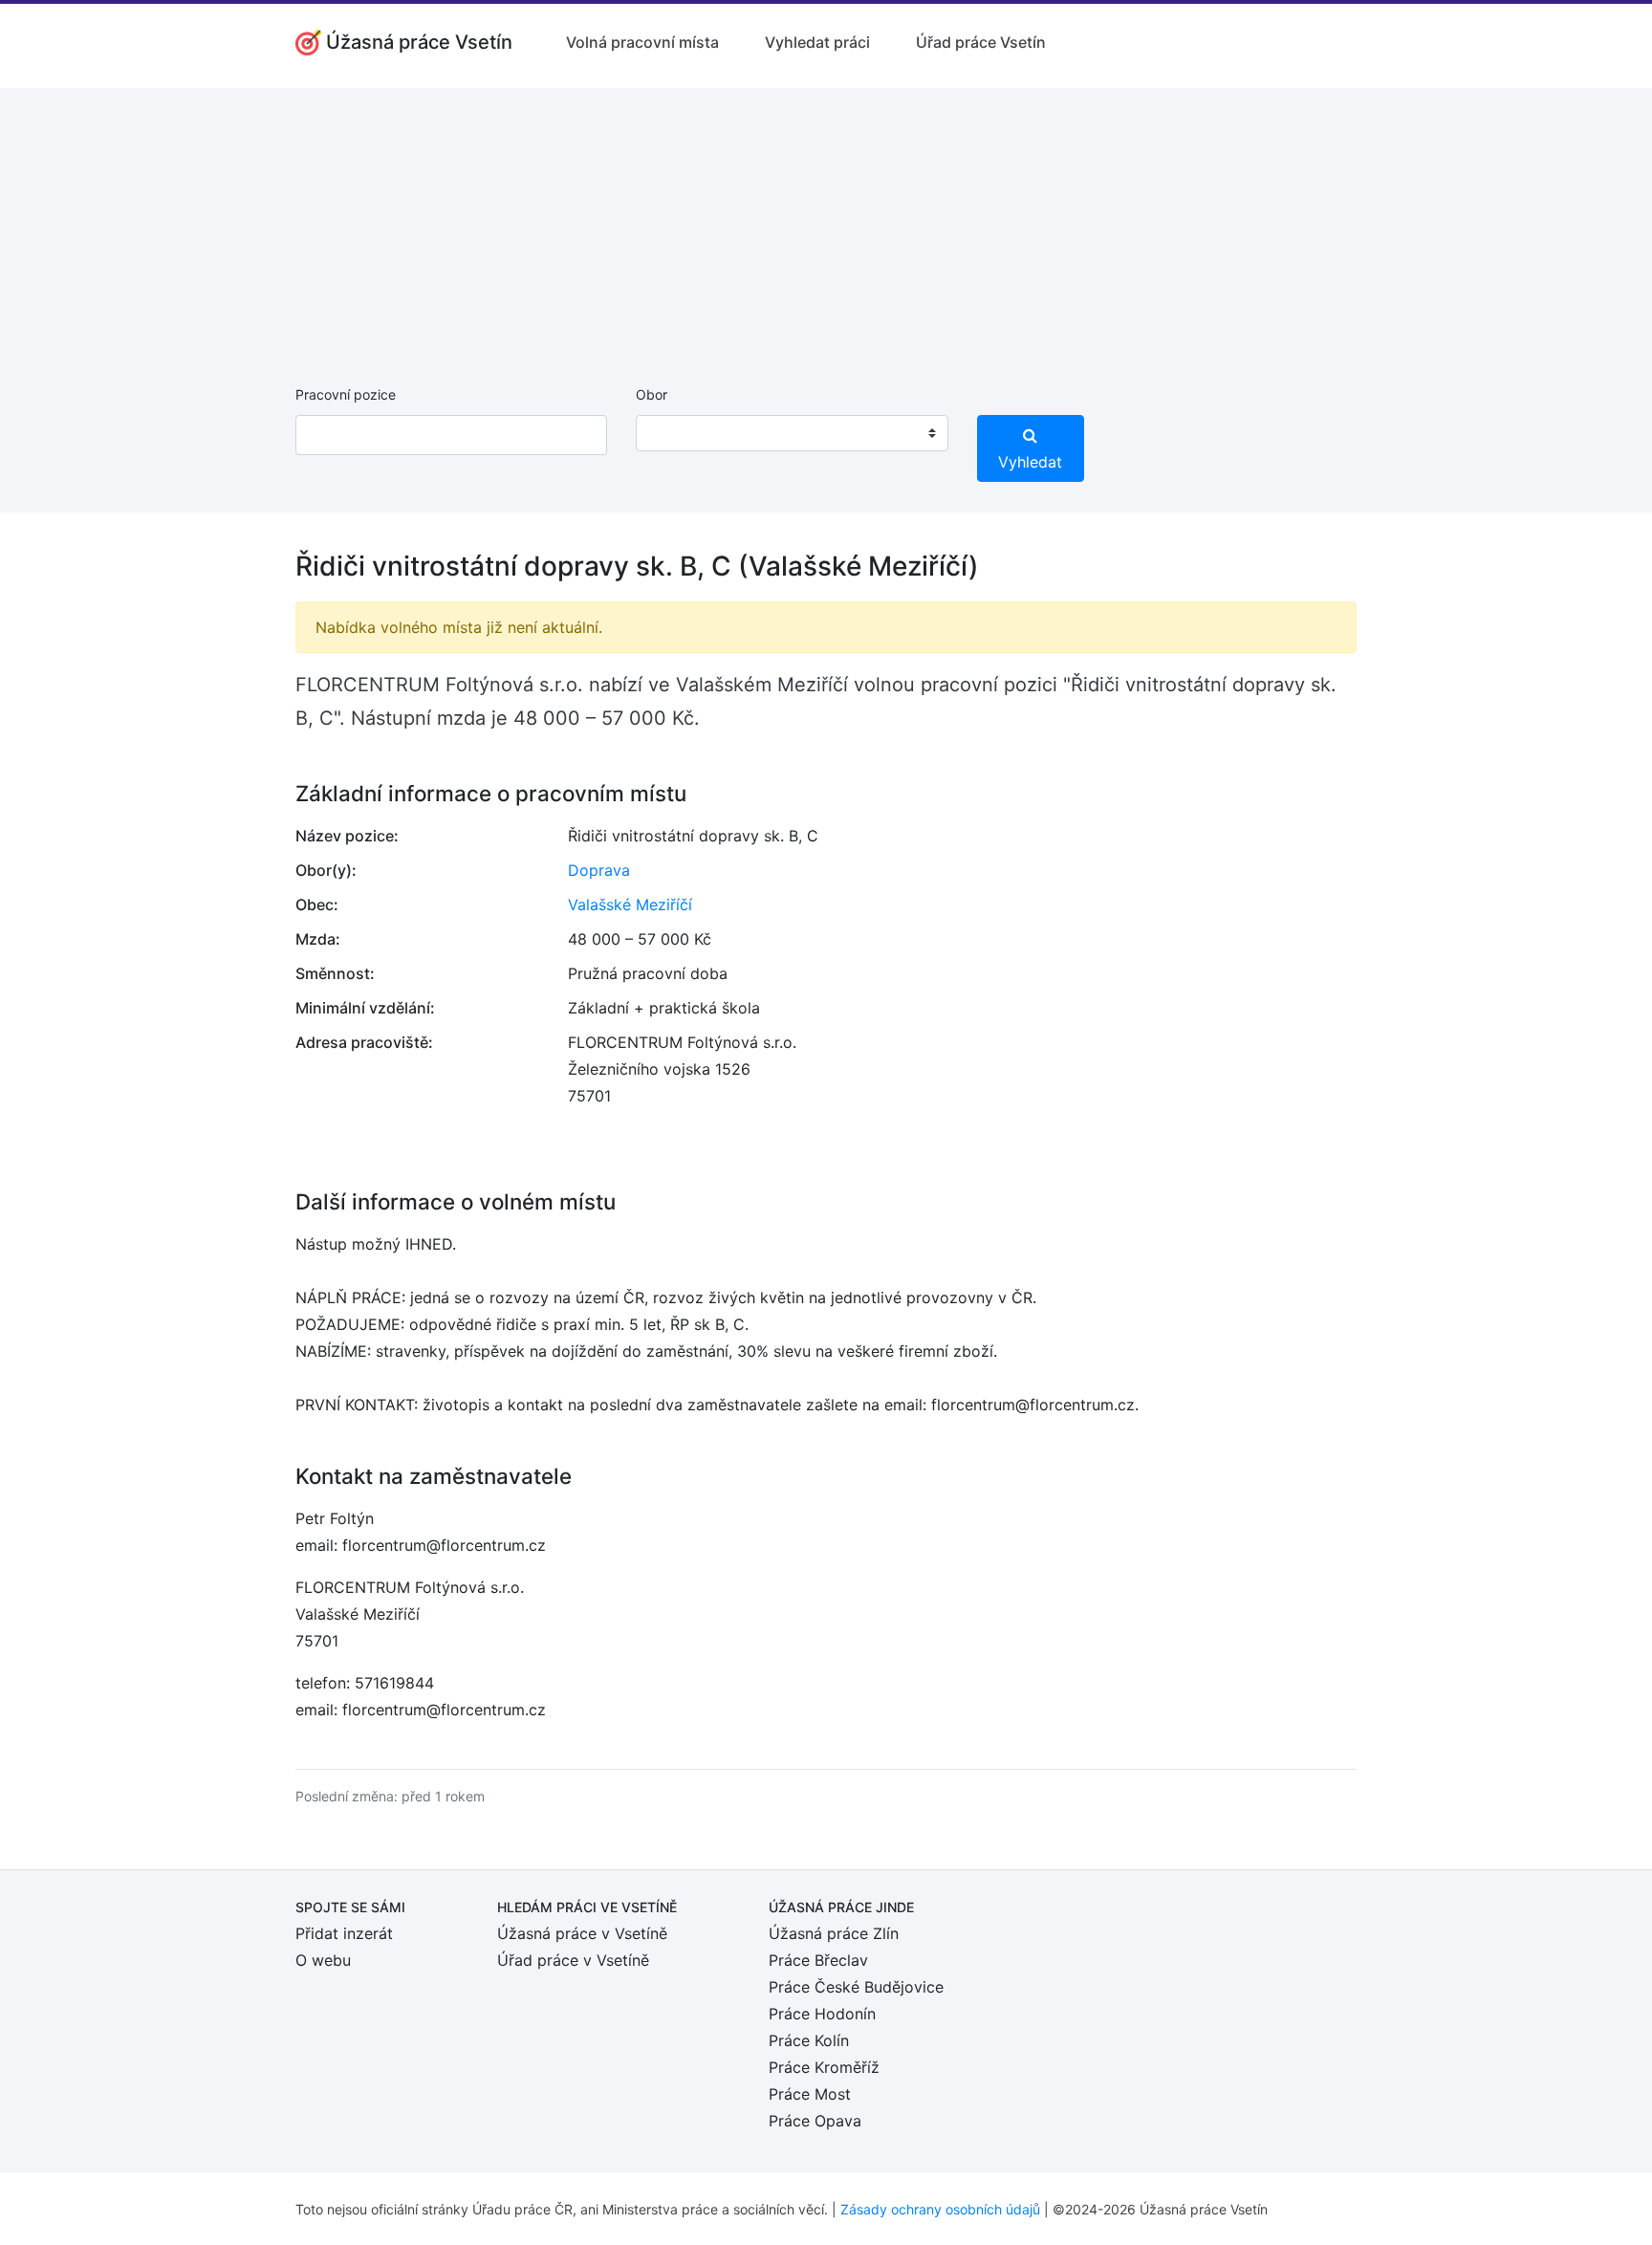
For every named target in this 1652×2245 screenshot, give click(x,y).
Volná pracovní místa (642, 42)
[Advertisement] (826, 222)
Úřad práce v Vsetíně (573, 1960)
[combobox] (792, 433)
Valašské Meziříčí (630, 905)
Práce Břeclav (818, 1960)
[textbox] (675, 433)
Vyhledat (1030, 462)
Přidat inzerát (344, 1933)
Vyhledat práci (817, 42)
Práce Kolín (809, 2040)
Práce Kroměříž (824, 2067)
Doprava (599, 870)
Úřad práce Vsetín (981, 42)
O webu (323, 1960)
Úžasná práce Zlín (834, 1933)
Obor (652, 394)
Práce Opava (815, 2121)
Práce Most (810, 2094)
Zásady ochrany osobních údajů (940, 2209)
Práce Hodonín (822, 2014)
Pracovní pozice (346, 394)
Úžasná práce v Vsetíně (582, 1933)
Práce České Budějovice (856, 1987)
